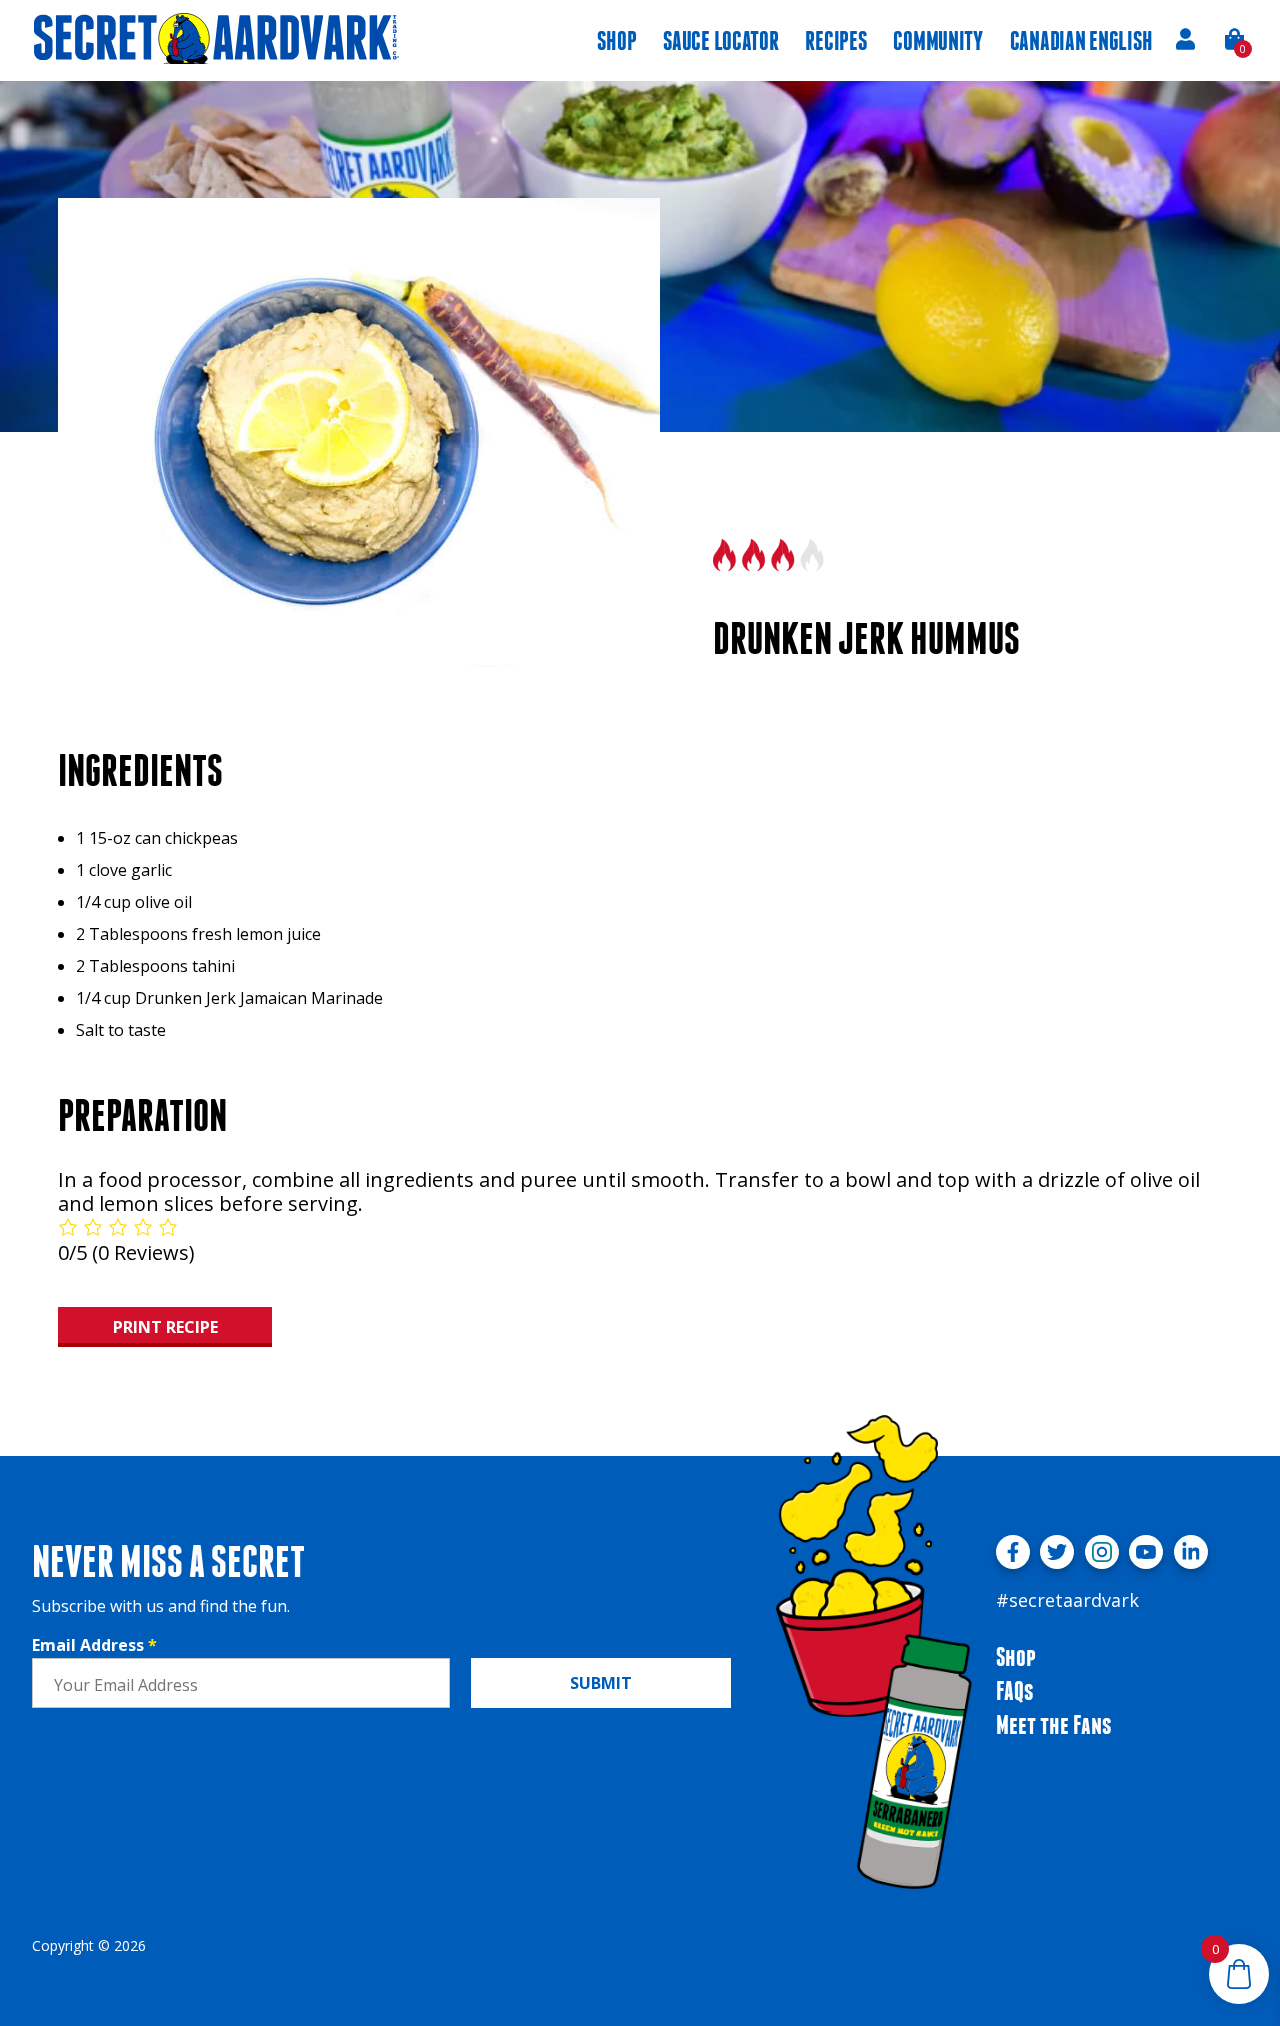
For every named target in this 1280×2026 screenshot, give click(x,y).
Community (938, 40)
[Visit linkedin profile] (1191, 1552)
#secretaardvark (1067, 1600)
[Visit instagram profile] (1102, 1552)
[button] (1235, 39)
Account (1185, 39)
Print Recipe (165, 1327)
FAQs (1014, 1690)
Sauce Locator (720, 40)
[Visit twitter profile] (1057, 1552)
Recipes (835, 40)
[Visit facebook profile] (1013, 1552)
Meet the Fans (1053, 1724)
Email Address (94, 1645)
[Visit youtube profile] (1146, 1552)
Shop (616, 40)
